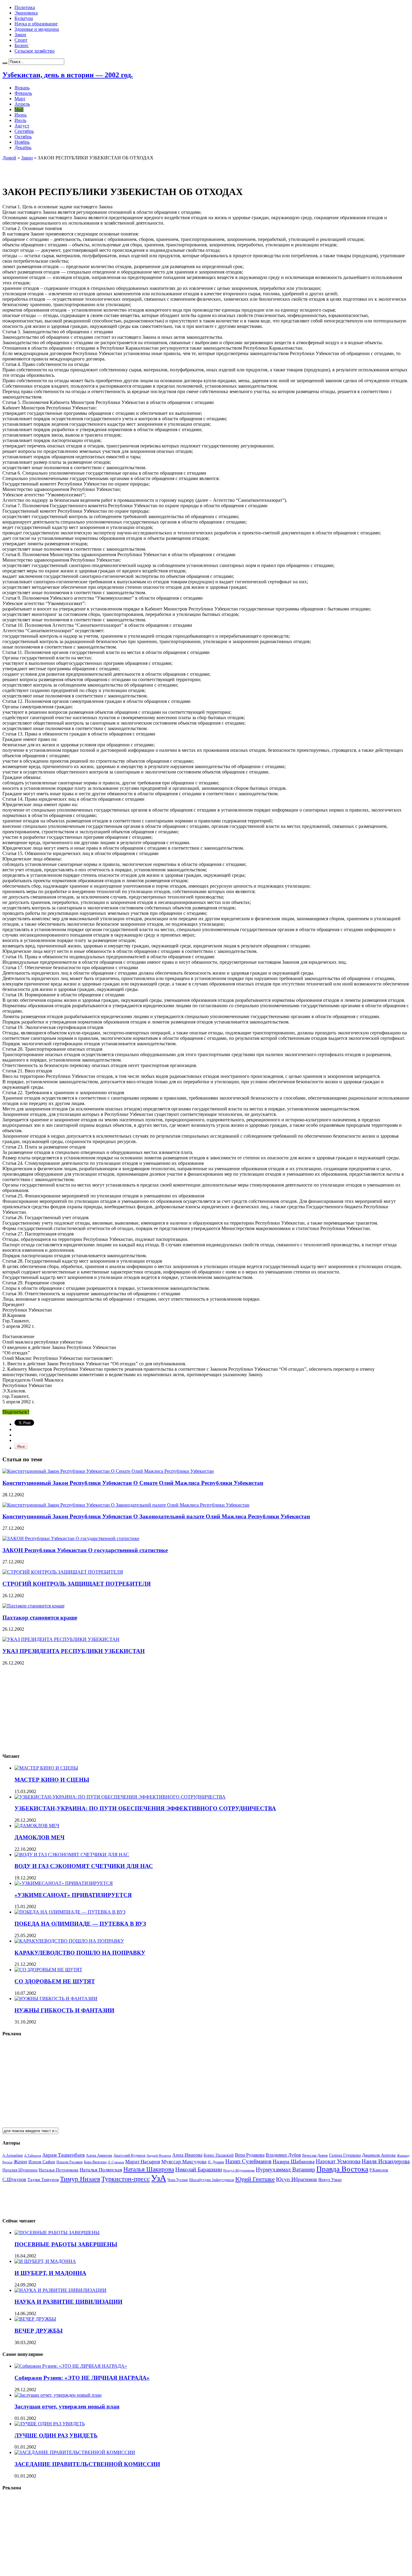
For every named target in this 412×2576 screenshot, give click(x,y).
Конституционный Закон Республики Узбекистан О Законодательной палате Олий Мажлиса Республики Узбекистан (156, 1516)
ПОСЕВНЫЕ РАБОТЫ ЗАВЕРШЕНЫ (66, 2244)
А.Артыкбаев (13, 2155)
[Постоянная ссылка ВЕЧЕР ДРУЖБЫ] (35, 2319)
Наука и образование (36, 24)
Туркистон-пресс (126, 2179)
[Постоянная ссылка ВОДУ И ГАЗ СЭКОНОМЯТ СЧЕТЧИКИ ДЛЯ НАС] (72, 1855)
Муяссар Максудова (184, 2162)
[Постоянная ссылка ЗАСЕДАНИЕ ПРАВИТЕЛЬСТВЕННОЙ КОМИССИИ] (75, 2452)
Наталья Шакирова (149, 2169)
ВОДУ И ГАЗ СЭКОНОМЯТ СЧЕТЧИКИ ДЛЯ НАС (84, 1866)
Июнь (21, 115)
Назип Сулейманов (248, 2161)
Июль (20, 120)
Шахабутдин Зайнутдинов (212, 2180)
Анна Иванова (187, 2155)
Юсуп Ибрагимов (296, 2179)
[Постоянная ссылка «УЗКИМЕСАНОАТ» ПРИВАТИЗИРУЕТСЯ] (64, 1883)
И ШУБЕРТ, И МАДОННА (50, 2273)
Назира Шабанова (294, 2161)
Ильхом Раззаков (70, 2162)
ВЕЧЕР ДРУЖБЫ (39, 2331)
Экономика (26, 13)
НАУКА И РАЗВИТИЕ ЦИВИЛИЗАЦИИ (68, 2302)
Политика (25, 7)
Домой (9, 158)
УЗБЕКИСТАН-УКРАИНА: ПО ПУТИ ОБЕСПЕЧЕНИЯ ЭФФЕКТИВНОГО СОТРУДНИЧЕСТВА (145, 1808)
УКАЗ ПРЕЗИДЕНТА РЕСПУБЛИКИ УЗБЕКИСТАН (74, 1651)
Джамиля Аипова (379, 2155)
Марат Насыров (143, 2162)
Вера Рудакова (250, 2155)
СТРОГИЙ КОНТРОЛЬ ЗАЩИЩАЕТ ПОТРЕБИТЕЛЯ (77, 1584)
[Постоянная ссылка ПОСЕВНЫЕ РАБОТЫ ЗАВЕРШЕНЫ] (57, 2233)
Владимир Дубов (283, 2155)
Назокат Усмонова (338, 2161)
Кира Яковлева (95, 2162)
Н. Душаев (216, 2162)
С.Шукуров (14, 2179)
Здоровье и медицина (37, 29)
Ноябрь (22, 142)
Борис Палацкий (219, 2155)
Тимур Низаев (80, 2179)
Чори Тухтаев (178, 2180)
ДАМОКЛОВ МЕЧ (40, 1837)
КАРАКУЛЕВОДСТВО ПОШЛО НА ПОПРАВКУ (80, 1953)
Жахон (20, 2162)
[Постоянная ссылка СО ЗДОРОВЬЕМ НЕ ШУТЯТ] (48, 1970)
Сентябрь (24, 131)
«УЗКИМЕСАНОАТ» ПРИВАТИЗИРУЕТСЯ (73, 1895)
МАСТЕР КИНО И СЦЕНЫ (52, 1780)
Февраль (23, 93)
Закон (20, 35)
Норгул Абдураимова (239, 2170)
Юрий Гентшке (255, 2179)
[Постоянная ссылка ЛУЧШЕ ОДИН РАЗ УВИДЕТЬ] (50, 2424)
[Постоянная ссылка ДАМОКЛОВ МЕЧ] (37, 1826)
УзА (159, 2178)
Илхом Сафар (42, 2162)
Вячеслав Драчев (315, 2155)
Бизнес (22, 45)
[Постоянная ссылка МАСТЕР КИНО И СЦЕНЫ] (46, 1768)
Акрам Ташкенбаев (63, 2155)
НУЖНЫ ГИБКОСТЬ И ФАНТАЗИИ (64, 2010)
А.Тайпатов (33, 2155)
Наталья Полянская (101, 2170)
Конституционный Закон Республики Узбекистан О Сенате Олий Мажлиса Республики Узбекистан (133, 1483)
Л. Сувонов (116, 2162)
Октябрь (23, 137)
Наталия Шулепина (20, 2170)
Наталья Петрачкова (59, 2170)
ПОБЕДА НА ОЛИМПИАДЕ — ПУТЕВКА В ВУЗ (80, 1924)
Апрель (22, 104)
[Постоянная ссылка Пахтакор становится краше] (33, 1606)
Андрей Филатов (159, 2155)
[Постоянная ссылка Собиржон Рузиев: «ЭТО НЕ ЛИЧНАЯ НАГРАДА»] (71, 2366)
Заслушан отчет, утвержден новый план (67, 2406)
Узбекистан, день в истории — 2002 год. (68, 75)
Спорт (21, 40)
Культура (24, 18)
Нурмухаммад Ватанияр (285, 2169)
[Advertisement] (73, 170)
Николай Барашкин (199, 2169)
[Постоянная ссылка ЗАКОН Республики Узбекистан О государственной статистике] (71, 1538)
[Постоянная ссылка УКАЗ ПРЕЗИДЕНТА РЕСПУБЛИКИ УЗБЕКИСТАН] (61, 1639)
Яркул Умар (330, 2180)
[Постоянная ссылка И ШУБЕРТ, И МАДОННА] (45, 2261)
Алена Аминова (99, 2155)
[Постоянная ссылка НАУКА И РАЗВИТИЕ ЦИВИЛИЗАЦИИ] (60, 2290)
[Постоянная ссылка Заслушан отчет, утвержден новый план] (58, 2395)
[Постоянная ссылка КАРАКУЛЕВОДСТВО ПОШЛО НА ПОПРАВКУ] (69, 1941)
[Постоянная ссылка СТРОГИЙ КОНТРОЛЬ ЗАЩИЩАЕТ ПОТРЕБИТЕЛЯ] (63, 1572)
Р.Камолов (379, 2170)
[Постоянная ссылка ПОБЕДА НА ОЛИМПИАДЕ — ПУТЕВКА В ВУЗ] (70, 1912)
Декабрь (23, 147)
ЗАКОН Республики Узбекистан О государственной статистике (85, 1550)
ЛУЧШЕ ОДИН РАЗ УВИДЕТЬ (56, 2435)
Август (22, 126)
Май (19, 109)
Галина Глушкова (345, 2155)
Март (20, 99)
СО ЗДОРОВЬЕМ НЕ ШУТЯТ (55, 1981)
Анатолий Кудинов (129, 2155)
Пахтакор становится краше (40, 1618)
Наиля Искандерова (386, 2161)
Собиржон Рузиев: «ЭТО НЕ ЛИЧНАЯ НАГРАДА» (82, 2378)
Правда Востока (342, 2169)
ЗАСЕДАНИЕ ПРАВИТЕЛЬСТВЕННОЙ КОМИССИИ (87, 2464)
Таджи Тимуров (43, 2179)
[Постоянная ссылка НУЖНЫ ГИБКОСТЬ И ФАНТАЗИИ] (56, 1999)
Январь (22, 88)
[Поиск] (5, 63)
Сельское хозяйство (35, 51)
